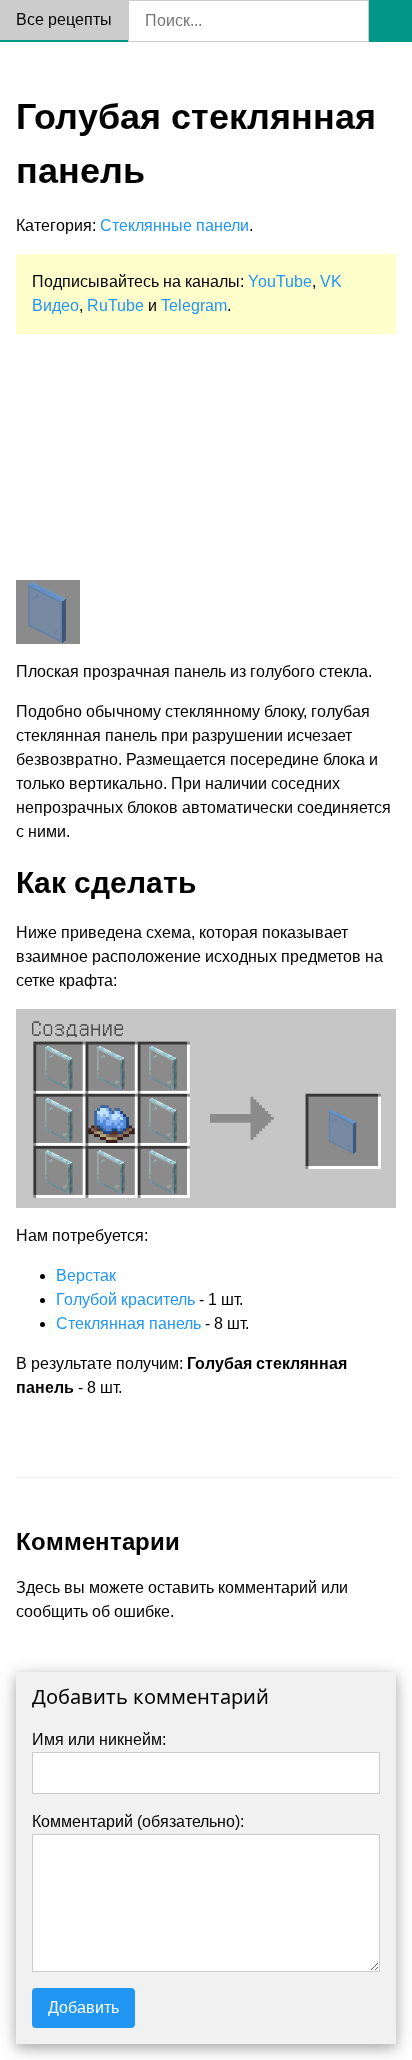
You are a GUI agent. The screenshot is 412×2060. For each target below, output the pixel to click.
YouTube (280, 281)
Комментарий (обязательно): (138, 1821)
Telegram (194, 305)
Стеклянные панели (174, 225)
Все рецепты (64, 19)
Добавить (83, 2007)
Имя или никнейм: (99, 1739)
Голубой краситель (125, 1299)
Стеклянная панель (128, 1323)
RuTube (115, 305)
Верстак (86, 1275)
